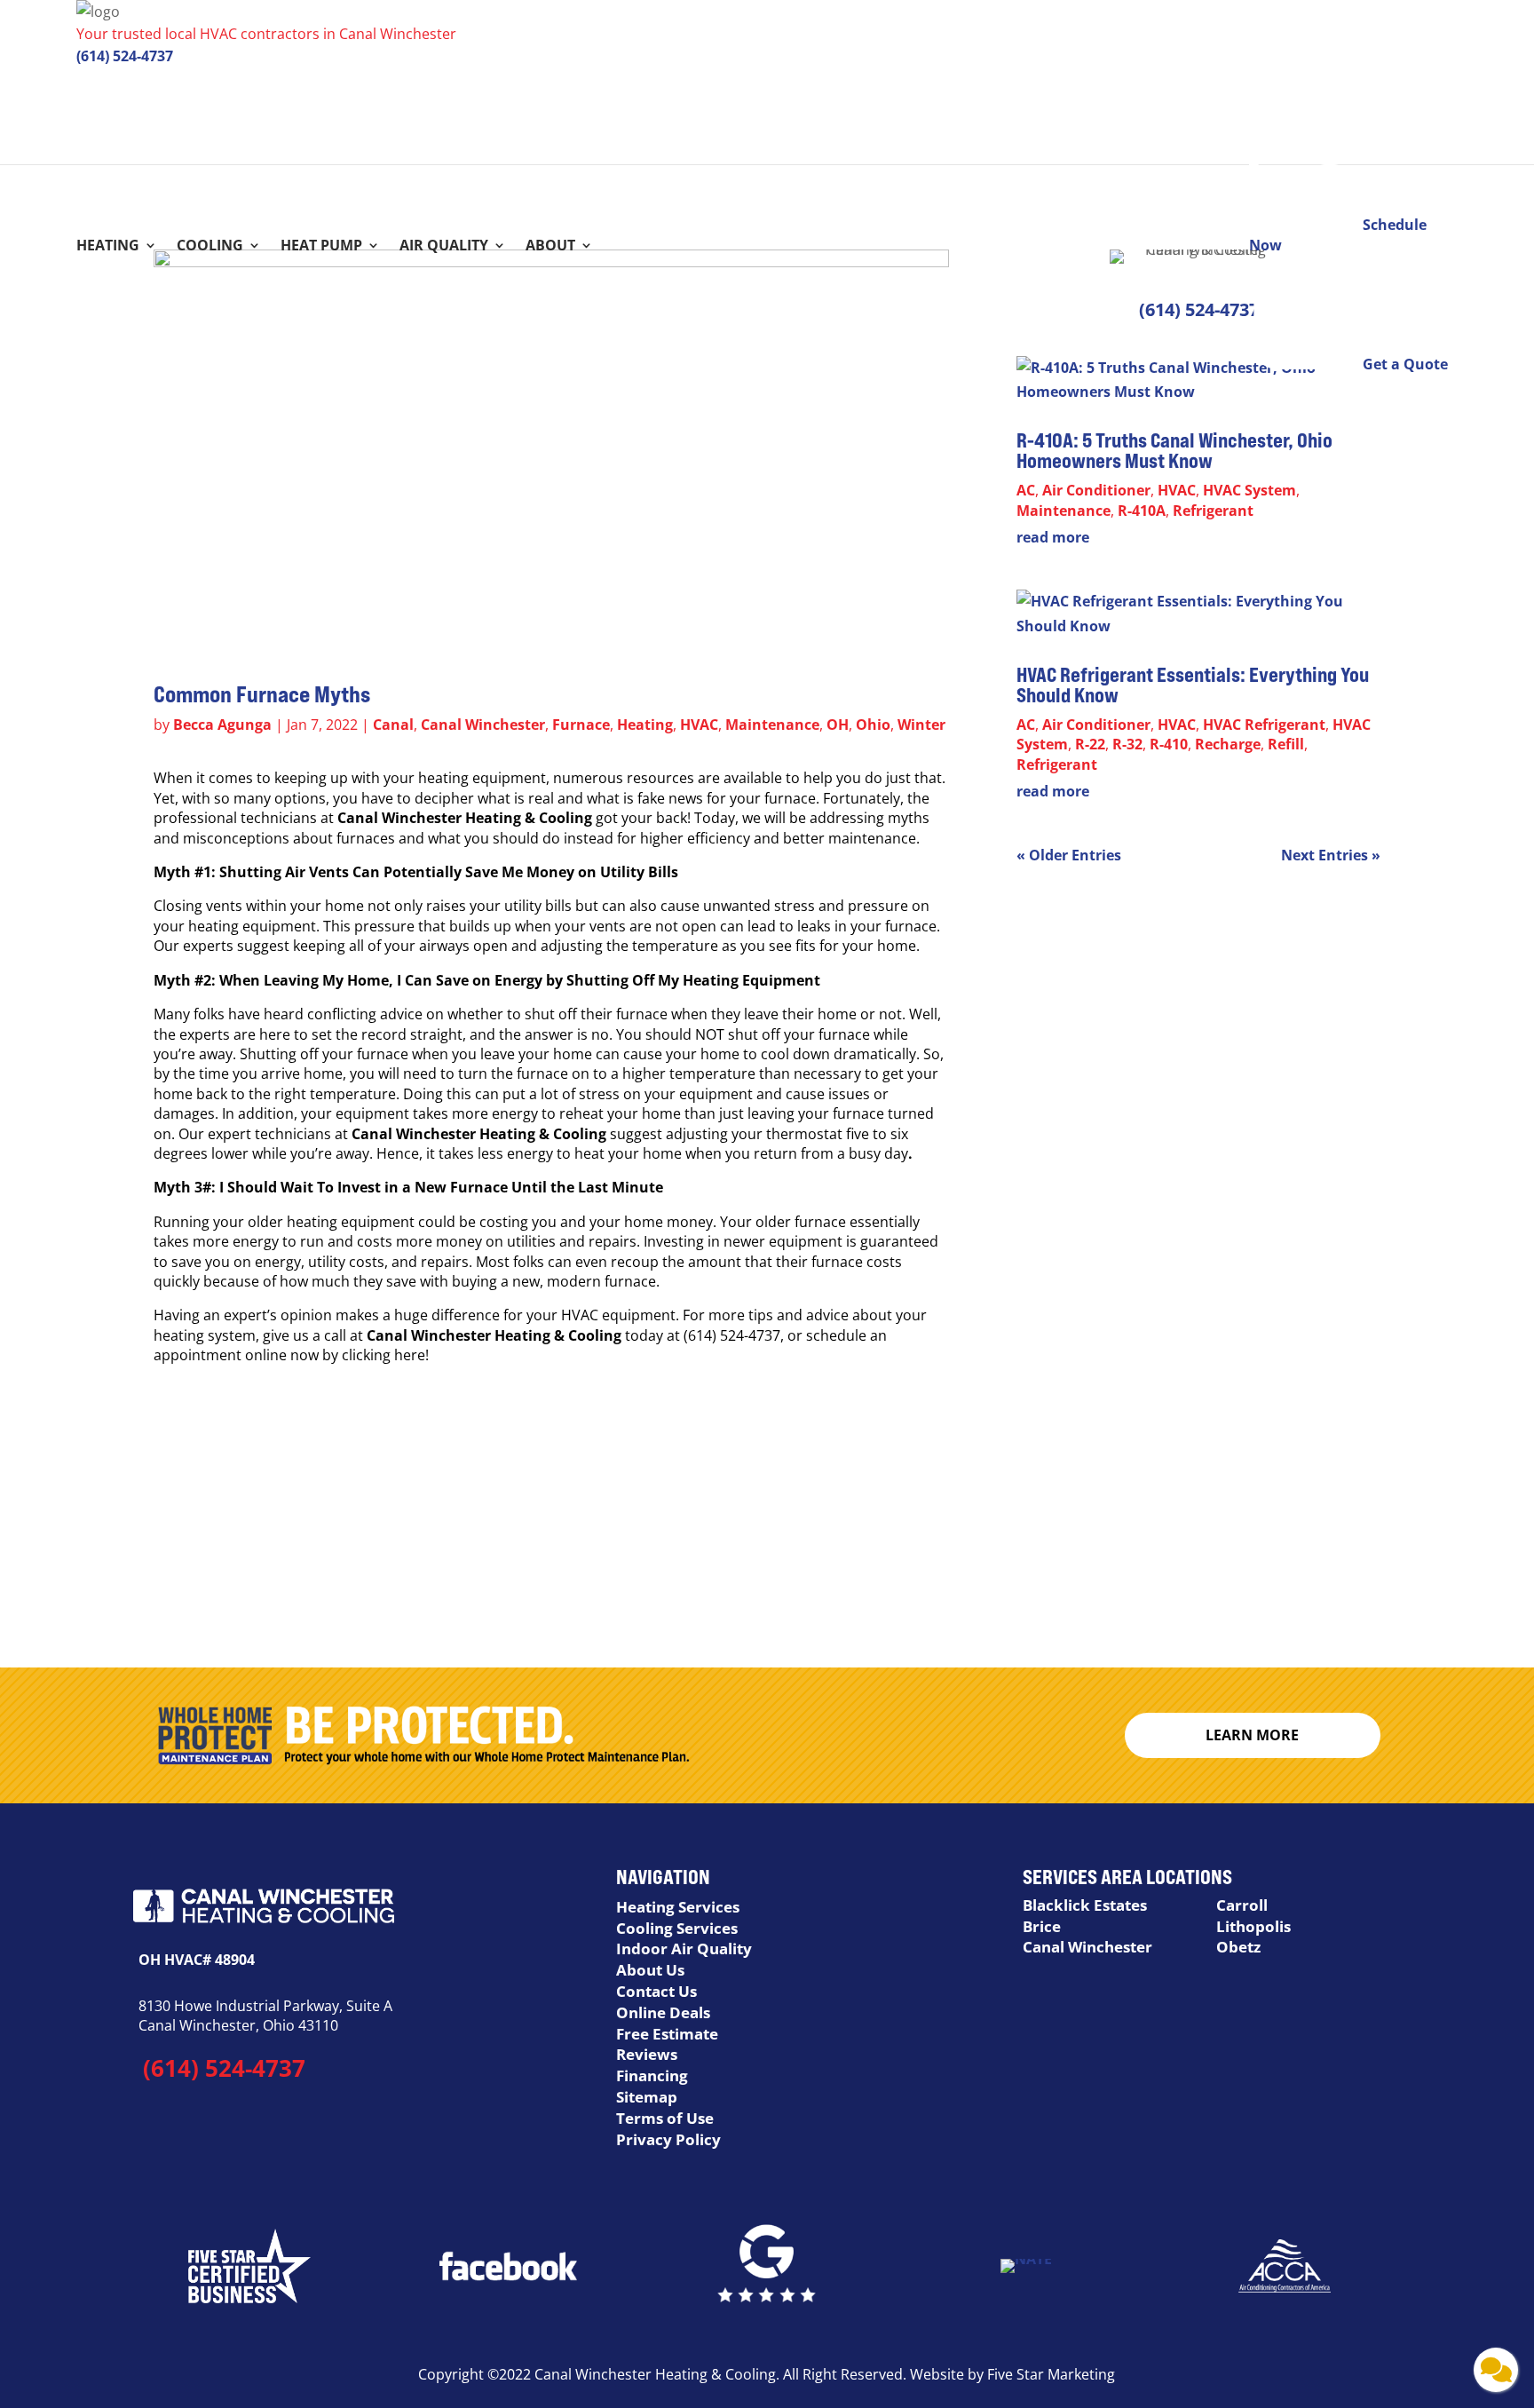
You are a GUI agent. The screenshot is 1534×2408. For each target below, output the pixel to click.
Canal (393, 725)
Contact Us (656, 1991)
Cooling (210, 247)
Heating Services (678, 1907)
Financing (652, 2075)
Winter (921, 725)
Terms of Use (665, 2118)
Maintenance (772, 725)
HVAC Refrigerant (1264, 725)
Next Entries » (1331, 855)
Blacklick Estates (1085, 1905)
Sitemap (647, 2097)
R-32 (1127, 744)
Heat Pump (321, 247)
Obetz (1238, 1947)
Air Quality (444, 247)
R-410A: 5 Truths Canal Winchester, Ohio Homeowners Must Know (1174, 451)
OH (838, 725)
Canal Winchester (483, 725)
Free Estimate (667, 2034)
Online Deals (663, 2012)
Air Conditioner (1096, 490)
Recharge (1228, 744)
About (550, 247)
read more (1053, 537)
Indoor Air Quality (684, 1949)
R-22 (1090, 744)
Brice (1042, 1926)
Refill (1286, 744)
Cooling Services (677, 1928)
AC (1026, 490)
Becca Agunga (222, 725)
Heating (108, 247)
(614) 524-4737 (125, 56)
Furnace (581, 725)
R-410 (1169, 744)
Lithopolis (1253, 1926)
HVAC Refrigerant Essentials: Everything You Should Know (1193, 685)
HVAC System (1249, 490)
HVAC (699, 725)
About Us (650, 1970)
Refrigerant (1213, 511)
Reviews (647, 2054)
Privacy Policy (668, 2139)
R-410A (1142, 511)
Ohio (873, 725)
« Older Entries (1069, 855)
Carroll (1242, 1905)
